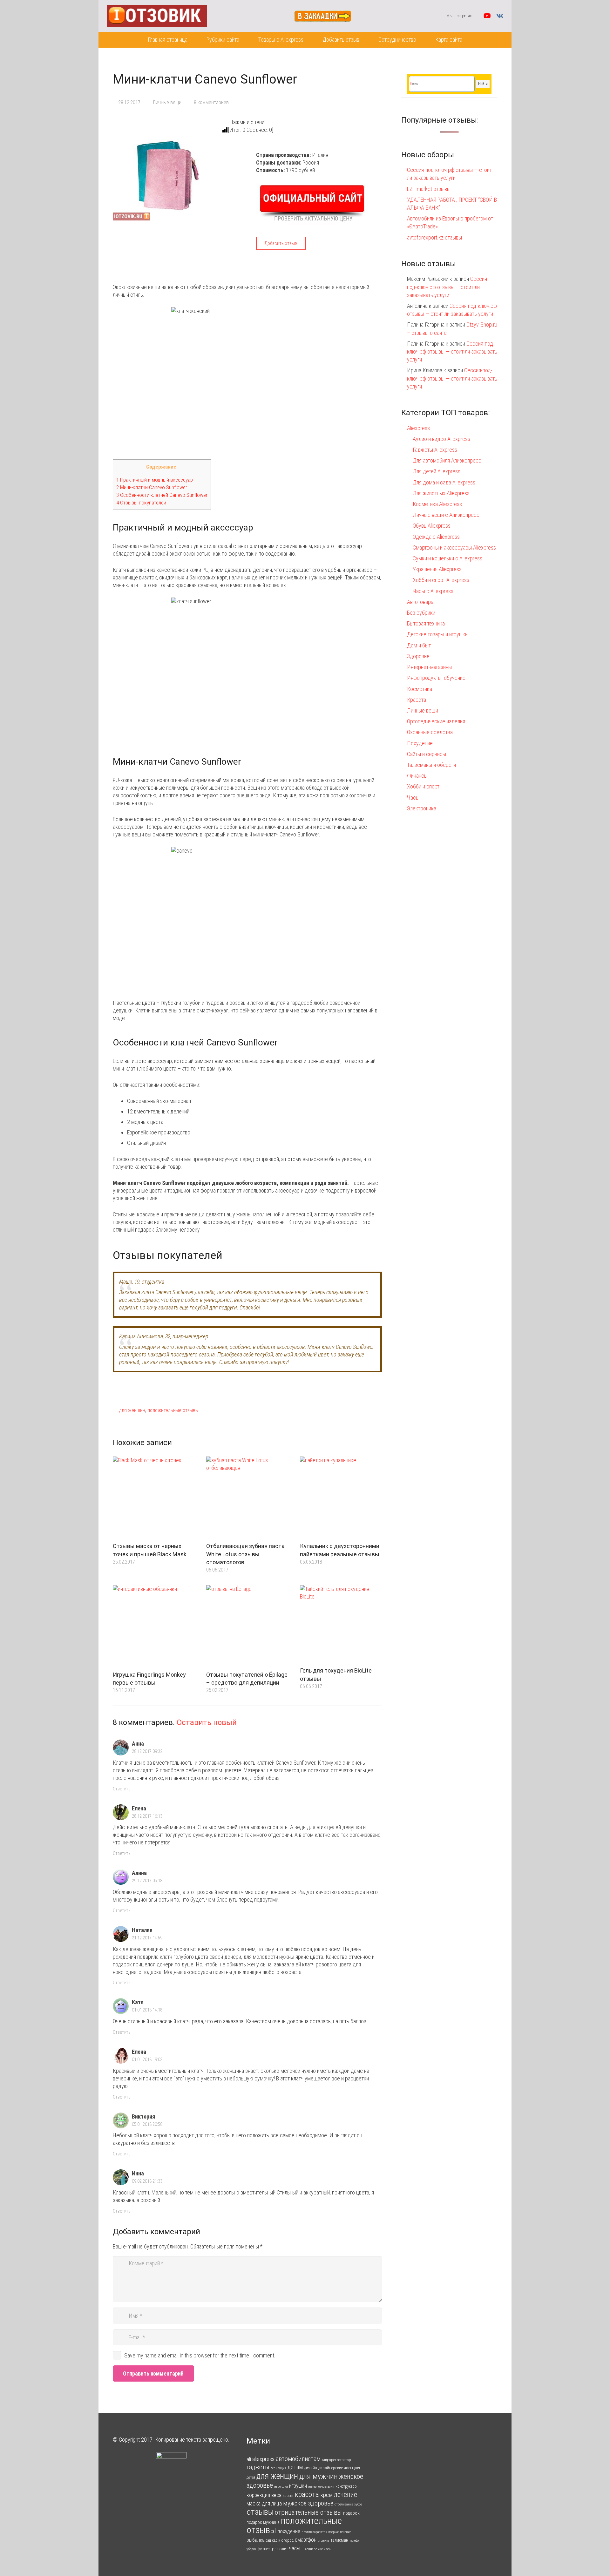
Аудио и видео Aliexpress (441, 439)
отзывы (260, 2512)
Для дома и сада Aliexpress (444, 482)
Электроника (422, 808)
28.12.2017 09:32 (147, 1751)
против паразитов (314, 2532)
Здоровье (418, 656)
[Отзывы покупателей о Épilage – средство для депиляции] (247, 1626)
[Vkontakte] (500, 16)
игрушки (298, 2486)
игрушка (281, 2486)
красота (307, 2494)
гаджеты (258, 2467)
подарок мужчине (263, 2522)
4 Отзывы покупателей (141, 503)
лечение (346, 2495)
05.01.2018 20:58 (147, 2124)
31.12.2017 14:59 (147, 1938)
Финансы (417, 776)
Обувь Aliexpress (432, 526)
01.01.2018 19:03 (147, 2060)
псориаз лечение (340, 2532)
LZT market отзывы (429, 189)
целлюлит (279, 2549)
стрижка (324, 2541)
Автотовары (421, 602)
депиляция (278, 2468)
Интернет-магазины (429, 667)
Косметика (420, 689)
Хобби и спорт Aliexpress (441, 580)
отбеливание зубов (348, 2504)
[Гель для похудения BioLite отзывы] (341, 1624)
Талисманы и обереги (431, 765)
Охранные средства (430, 732)
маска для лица (264, 2503)
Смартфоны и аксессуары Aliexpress (454, 548)
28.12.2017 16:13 (147, 1816)
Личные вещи (167, 102)
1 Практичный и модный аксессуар (155, 480)
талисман (339, 2540)
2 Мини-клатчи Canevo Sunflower (152, 487)
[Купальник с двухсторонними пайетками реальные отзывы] (341, 1498)
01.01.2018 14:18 (147, 2010)
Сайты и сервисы (427, 754)
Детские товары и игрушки (437, 634)
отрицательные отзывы (308, 2512)
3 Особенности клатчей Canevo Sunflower (162, 495)
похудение (289, 2531)
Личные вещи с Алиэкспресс (446, 515)
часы (295, 2548)
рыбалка (256, 2540)
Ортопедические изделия (436, 721)
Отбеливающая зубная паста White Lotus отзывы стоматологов (245, 1554)
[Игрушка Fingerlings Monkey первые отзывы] (154, 1626)
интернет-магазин (321, 2487)
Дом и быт (419, 645)
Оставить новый (207, 1722)
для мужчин (319, 2476)
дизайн (311, 2468)
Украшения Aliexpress (437, 569)
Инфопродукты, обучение (436, 678)
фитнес (263, 2549)
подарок (351, 2513)
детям (295, 2467)
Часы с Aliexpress (433, 591)
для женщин (132, 1410)
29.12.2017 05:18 (147, 1881)
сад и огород (283, 2540)
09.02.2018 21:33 (147, 2181)
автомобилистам (298, 2459)
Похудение (420, 743)
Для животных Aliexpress (441, 493)
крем (326, 2495)
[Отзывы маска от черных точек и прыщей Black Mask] (154, 1498)
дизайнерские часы (336, 2468)
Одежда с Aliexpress (436, 537)
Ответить (122, 1789)
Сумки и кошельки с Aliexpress (447, 558)
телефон (355, 2541)
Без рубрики (421, 613)
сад (268, 2540)
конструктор (346, 2486)
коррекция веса (264, 2495)
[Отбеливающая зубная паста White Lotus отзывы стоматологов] (247, 1498)
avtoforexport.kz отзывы (434, 237)
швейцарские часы (316, 2549)
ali (249, 2459)
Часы (413, 798)
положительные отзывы (173, 1410)
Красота (417, 700)
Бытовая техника (426, 623)
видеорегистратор (336, 2460)
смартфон (306, 2540)
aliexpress (263, 2459)
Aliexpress (418, 428)
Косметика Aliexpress (437, 504)
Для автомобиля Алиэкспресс (447, 460)
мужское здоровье (308, 2503)
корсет (288, 2496)
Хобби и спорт (423, 786)
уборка (251, 2549)
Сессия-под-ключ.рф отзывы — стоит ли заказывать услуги (448, 287)
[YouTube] (487, 16)
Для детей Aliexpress (437, 471)
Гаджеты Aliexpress (435, 450)
